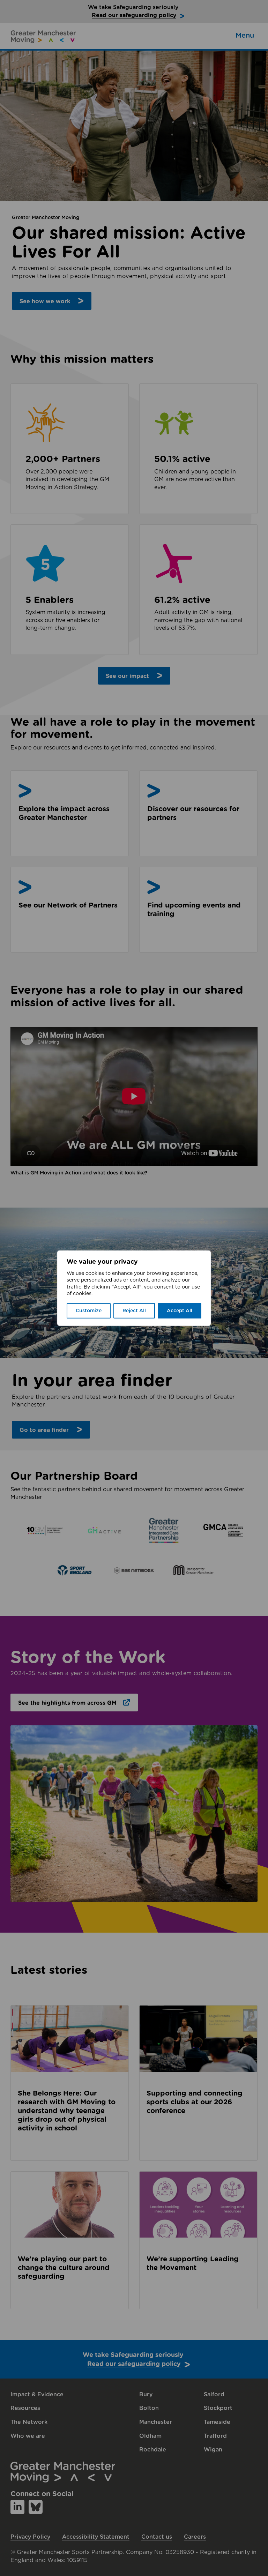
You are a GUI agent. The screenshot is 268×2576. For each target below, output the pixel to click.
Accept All (180, 1311)
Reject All (134, 1311)
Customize (89, 1311)
